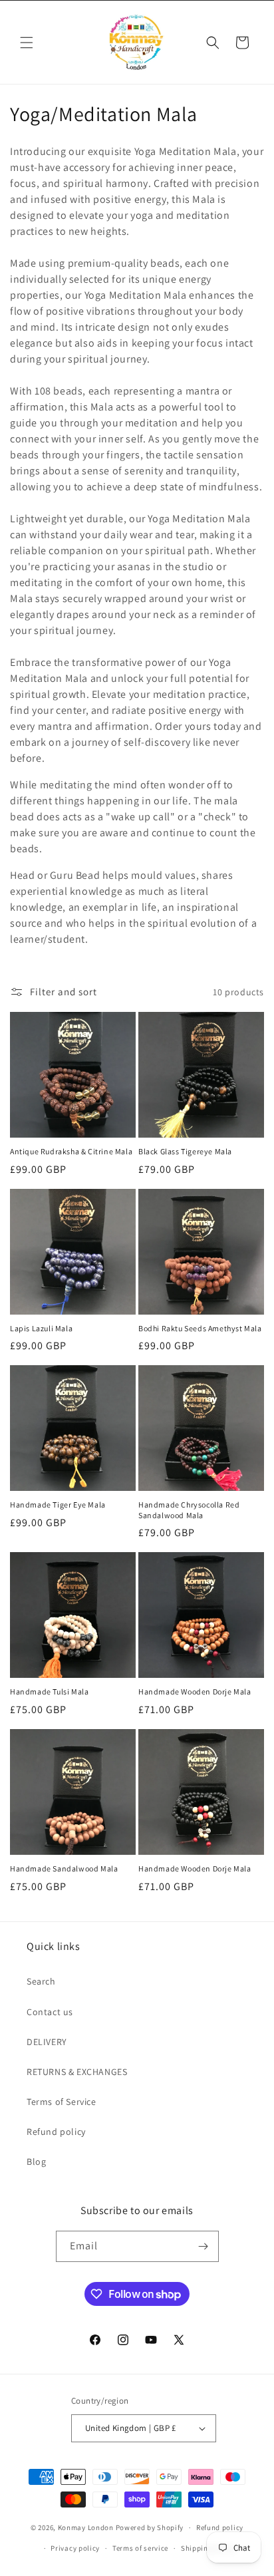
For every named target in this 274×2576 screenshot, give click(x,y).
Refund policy (56, 2132)
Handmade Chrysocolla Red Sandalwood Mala (189, 1510)
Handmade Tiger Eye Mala (58, 1505)
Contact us (50, 2012)
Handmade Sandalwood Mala (64, 1868)
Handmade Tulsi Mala (49, 1691)
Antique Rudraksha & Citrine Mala (71, 1151)
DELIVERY (47, 2042)
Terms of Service (62, 2102)
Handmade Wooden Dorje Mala (195, 1691)
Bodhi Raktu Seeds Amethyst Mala (200, 1328)
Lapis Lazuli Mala (41, 1328)
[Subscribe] (204, 2246)
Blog (36, 2162)
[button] (27, 43)
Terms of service (140, 2548)
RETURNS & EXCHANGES (77, 2072)
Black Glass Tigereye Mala (185, 1151)
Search (41, 1981)
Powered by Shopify (150, 2527)
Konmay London (86, 2527)
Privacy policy (75, 2548)
